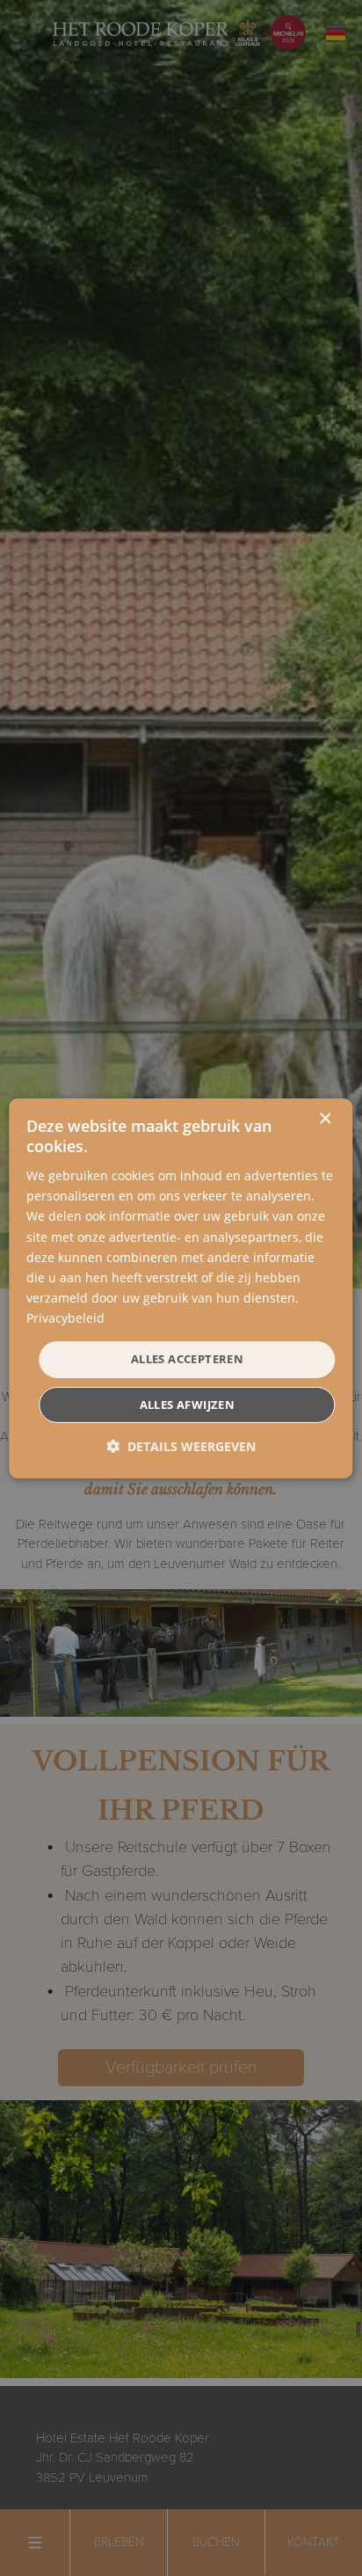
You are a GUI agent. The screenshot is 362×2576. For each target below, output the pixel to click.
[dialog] (181, 1288)
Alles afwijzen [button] (188, 1405)
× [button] (325, 1118)
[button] (181, 1446)
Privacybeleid (65, 1318)
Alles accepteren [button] (187, 1359)
